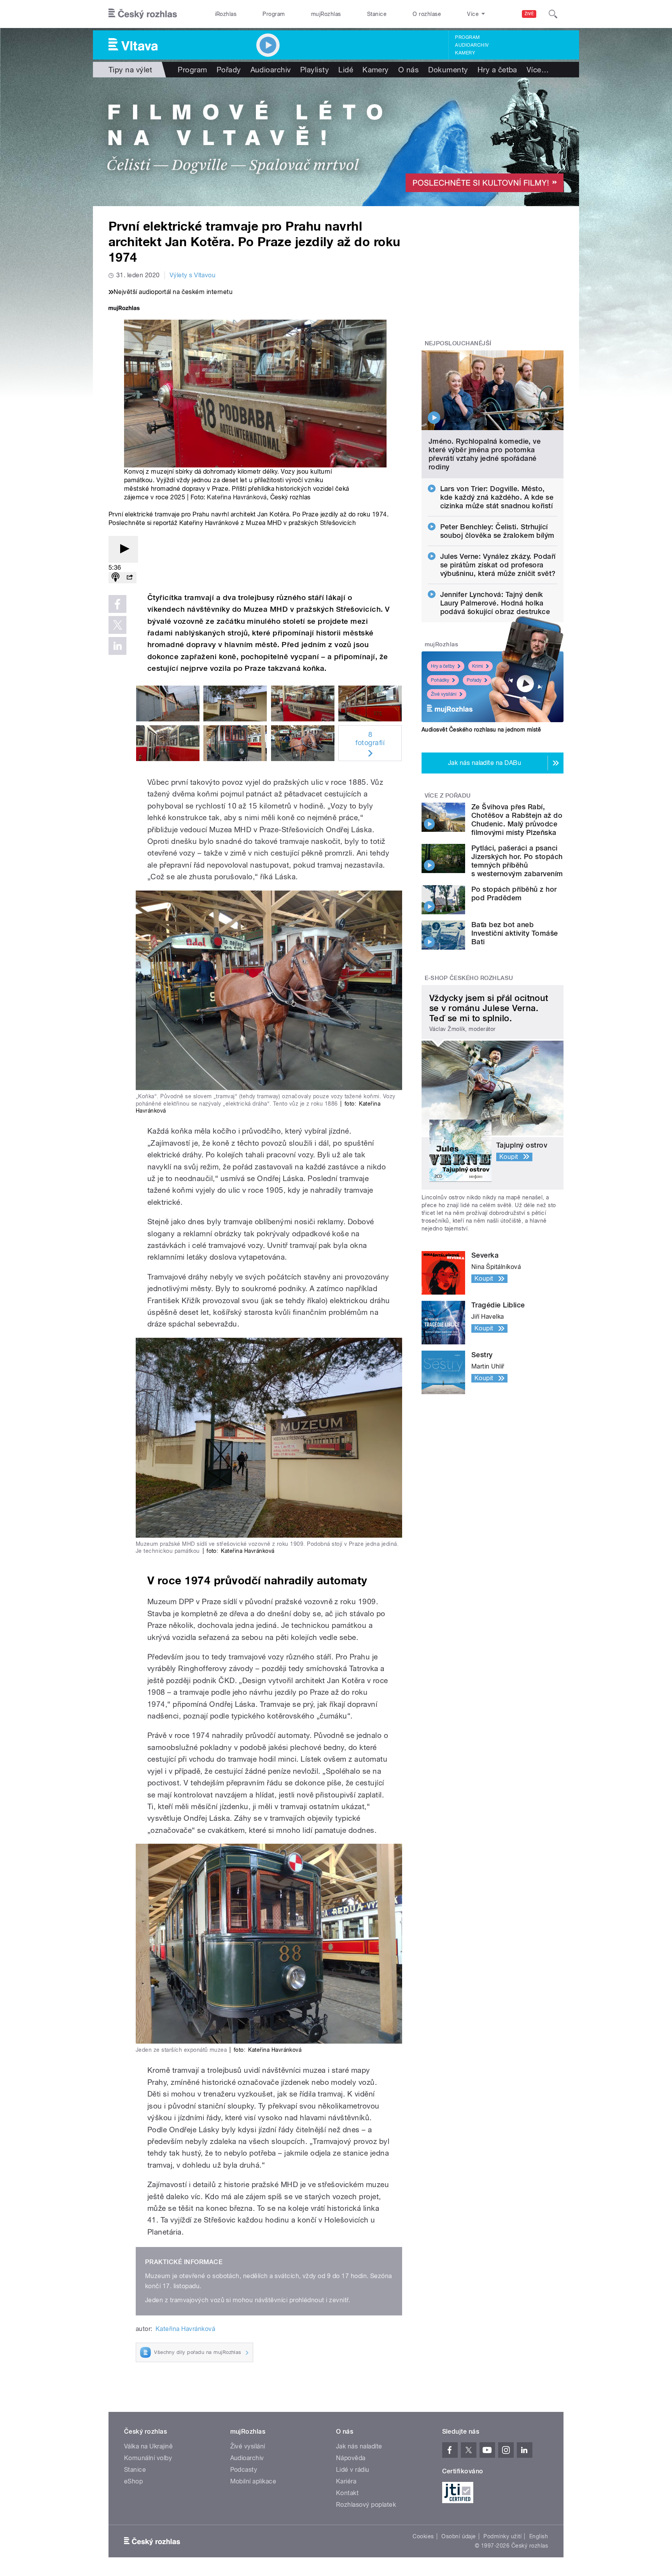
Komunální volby (148, 2458)
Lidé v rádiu (353, 2470)
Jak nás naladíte (359, 2446)
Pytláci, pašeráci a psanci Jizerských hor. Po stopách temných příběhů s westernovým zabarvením (517, 861)
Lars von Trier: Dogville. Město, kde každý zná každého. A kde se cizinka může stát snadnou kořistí (497, 497)
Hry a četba (497, 70)
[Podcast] (115, 578)
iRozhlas (226, 14)
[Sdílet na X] (117, 625)
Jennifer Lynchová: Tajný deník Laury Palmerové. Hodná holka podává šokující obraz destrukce (495, 603)
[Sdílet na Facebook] (117, 604)
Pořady (229, 70)
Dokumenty (448, 70)
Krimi (478, 666)
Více (538, 70)
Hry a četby (443, 666)
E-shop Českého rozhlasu (469, 978)
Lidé (346, 70)
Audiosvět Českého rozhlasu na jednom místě (481, 730)
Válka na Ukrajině (148, 2446)
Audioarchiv (472, 45)
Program (274, 14)
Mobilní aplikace (253, 2481)
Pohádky (440, 680)
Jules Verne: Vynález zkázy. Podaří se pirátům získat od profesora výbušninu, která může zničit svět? (498, 565)
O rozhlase (427, 14)
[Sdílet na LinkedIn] (117, 646)
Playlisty (315, 70)
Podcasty (244, 2470)
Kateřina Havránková (237, 497)
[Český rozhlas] (143, 14)
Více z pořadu (448, 796)
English (539, 2536)
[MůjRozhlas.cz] (124, 309)
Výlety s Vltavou (193, 275)
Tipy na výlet (130, 70)
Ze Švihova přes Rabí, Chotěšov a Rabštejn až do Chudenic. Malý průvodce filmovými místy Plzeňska (517, 820)
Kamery (465, 53)
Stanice (377, 14)
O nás (409, 70)
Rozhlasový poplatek (366, 2505)
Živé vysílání (444, 694)
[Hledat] (553, 14)
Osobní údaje (459, 2536)
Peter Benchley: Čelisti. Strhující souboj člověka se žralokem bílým (497, 531)
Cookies (423, 2536)
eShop (133, 2481)
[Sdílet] (129, 578)
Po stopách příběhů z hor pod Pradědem (514, 893)
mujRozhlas (326, 14)
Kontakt (347, 2493)
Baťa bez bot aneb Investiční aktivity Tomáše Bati (514, 933)
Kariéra (346, 2481)
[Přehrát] (123, 549)
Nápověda (351, 2458)
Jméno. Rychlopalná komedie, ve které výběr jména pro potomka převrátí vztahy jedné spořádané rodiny (485, 454)
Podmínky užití (502, 2536)
